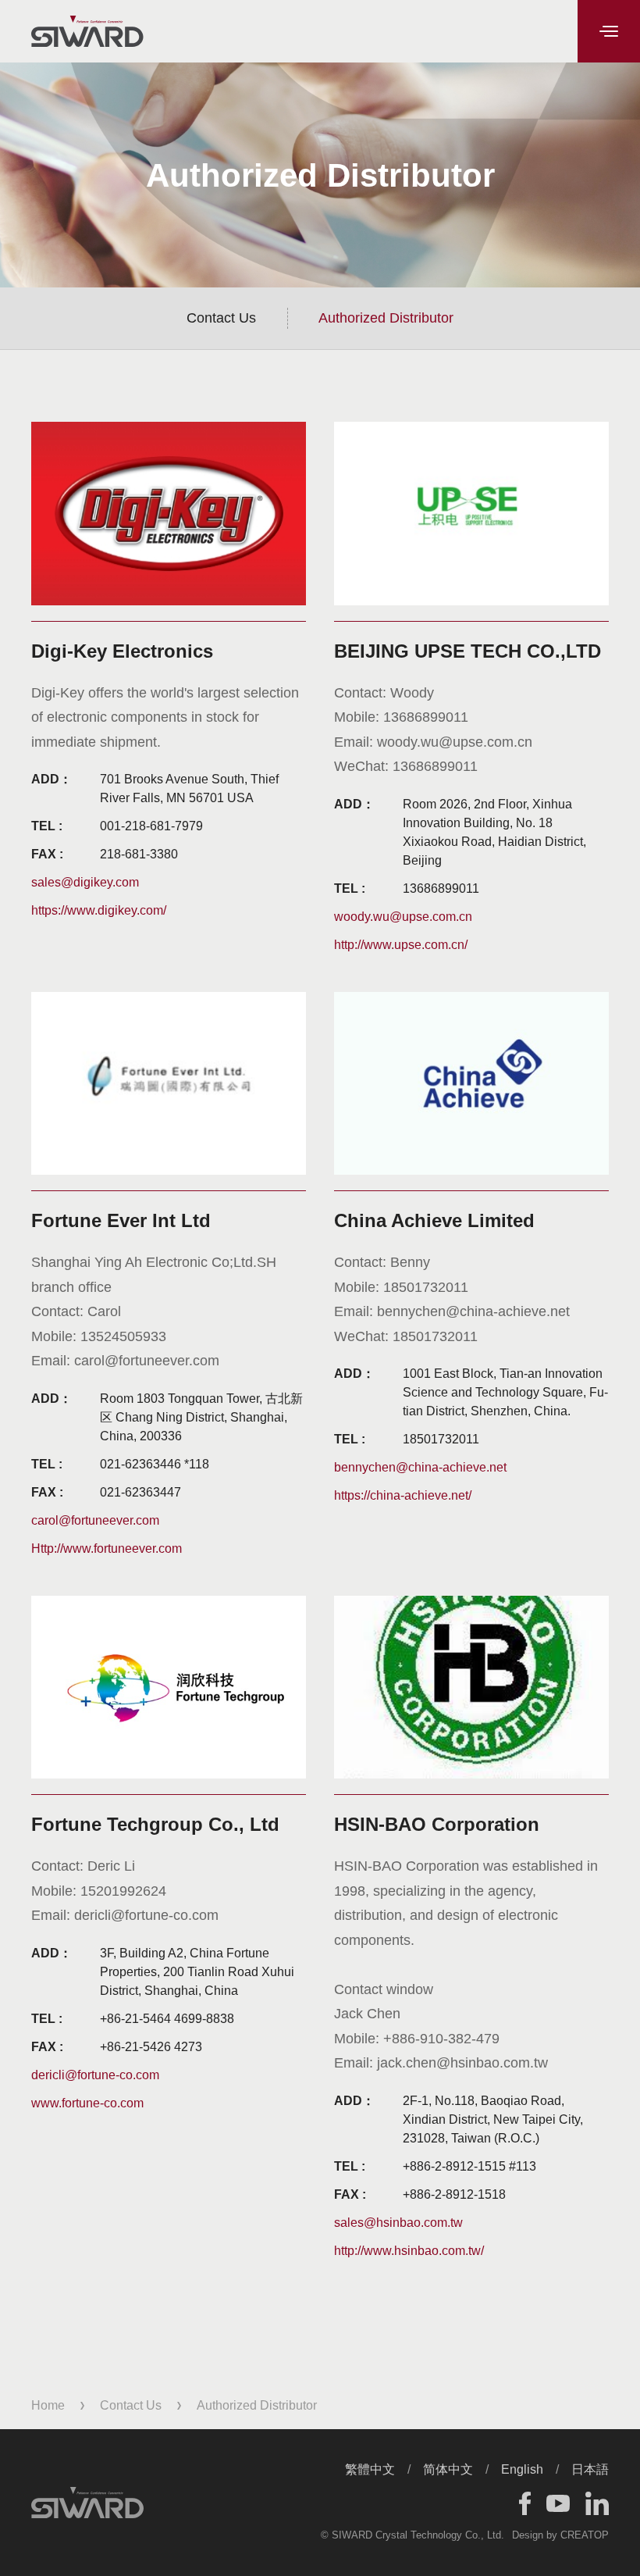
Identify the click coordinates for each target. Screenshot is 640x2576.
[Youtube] (558, 2503)
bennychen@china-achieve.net (420, 1467)
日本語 (590, 2469)
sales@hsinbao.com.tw (398, 2223)
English (522, 2469)
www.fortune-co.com (87, 2103)
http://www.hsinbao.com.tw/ (409, 2251)
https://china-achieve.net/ (403, 1495)
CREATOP (585, 2535)
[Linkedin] (597, 2503)
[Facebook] (525, 2503)
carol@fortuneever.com (95, 1520)
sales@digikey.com (85, 882)
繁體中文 (370, 2469)
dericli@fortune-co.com (95, 2075)
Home (48, 2405)
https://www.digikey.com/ (99, 910)
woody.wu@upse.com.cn (403, 917)
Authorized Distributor (386, 318)
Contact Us (221, 318)
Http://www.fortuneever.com (107, 1548)
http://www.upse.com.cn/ (401, 945)
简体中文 (448, 2469)
